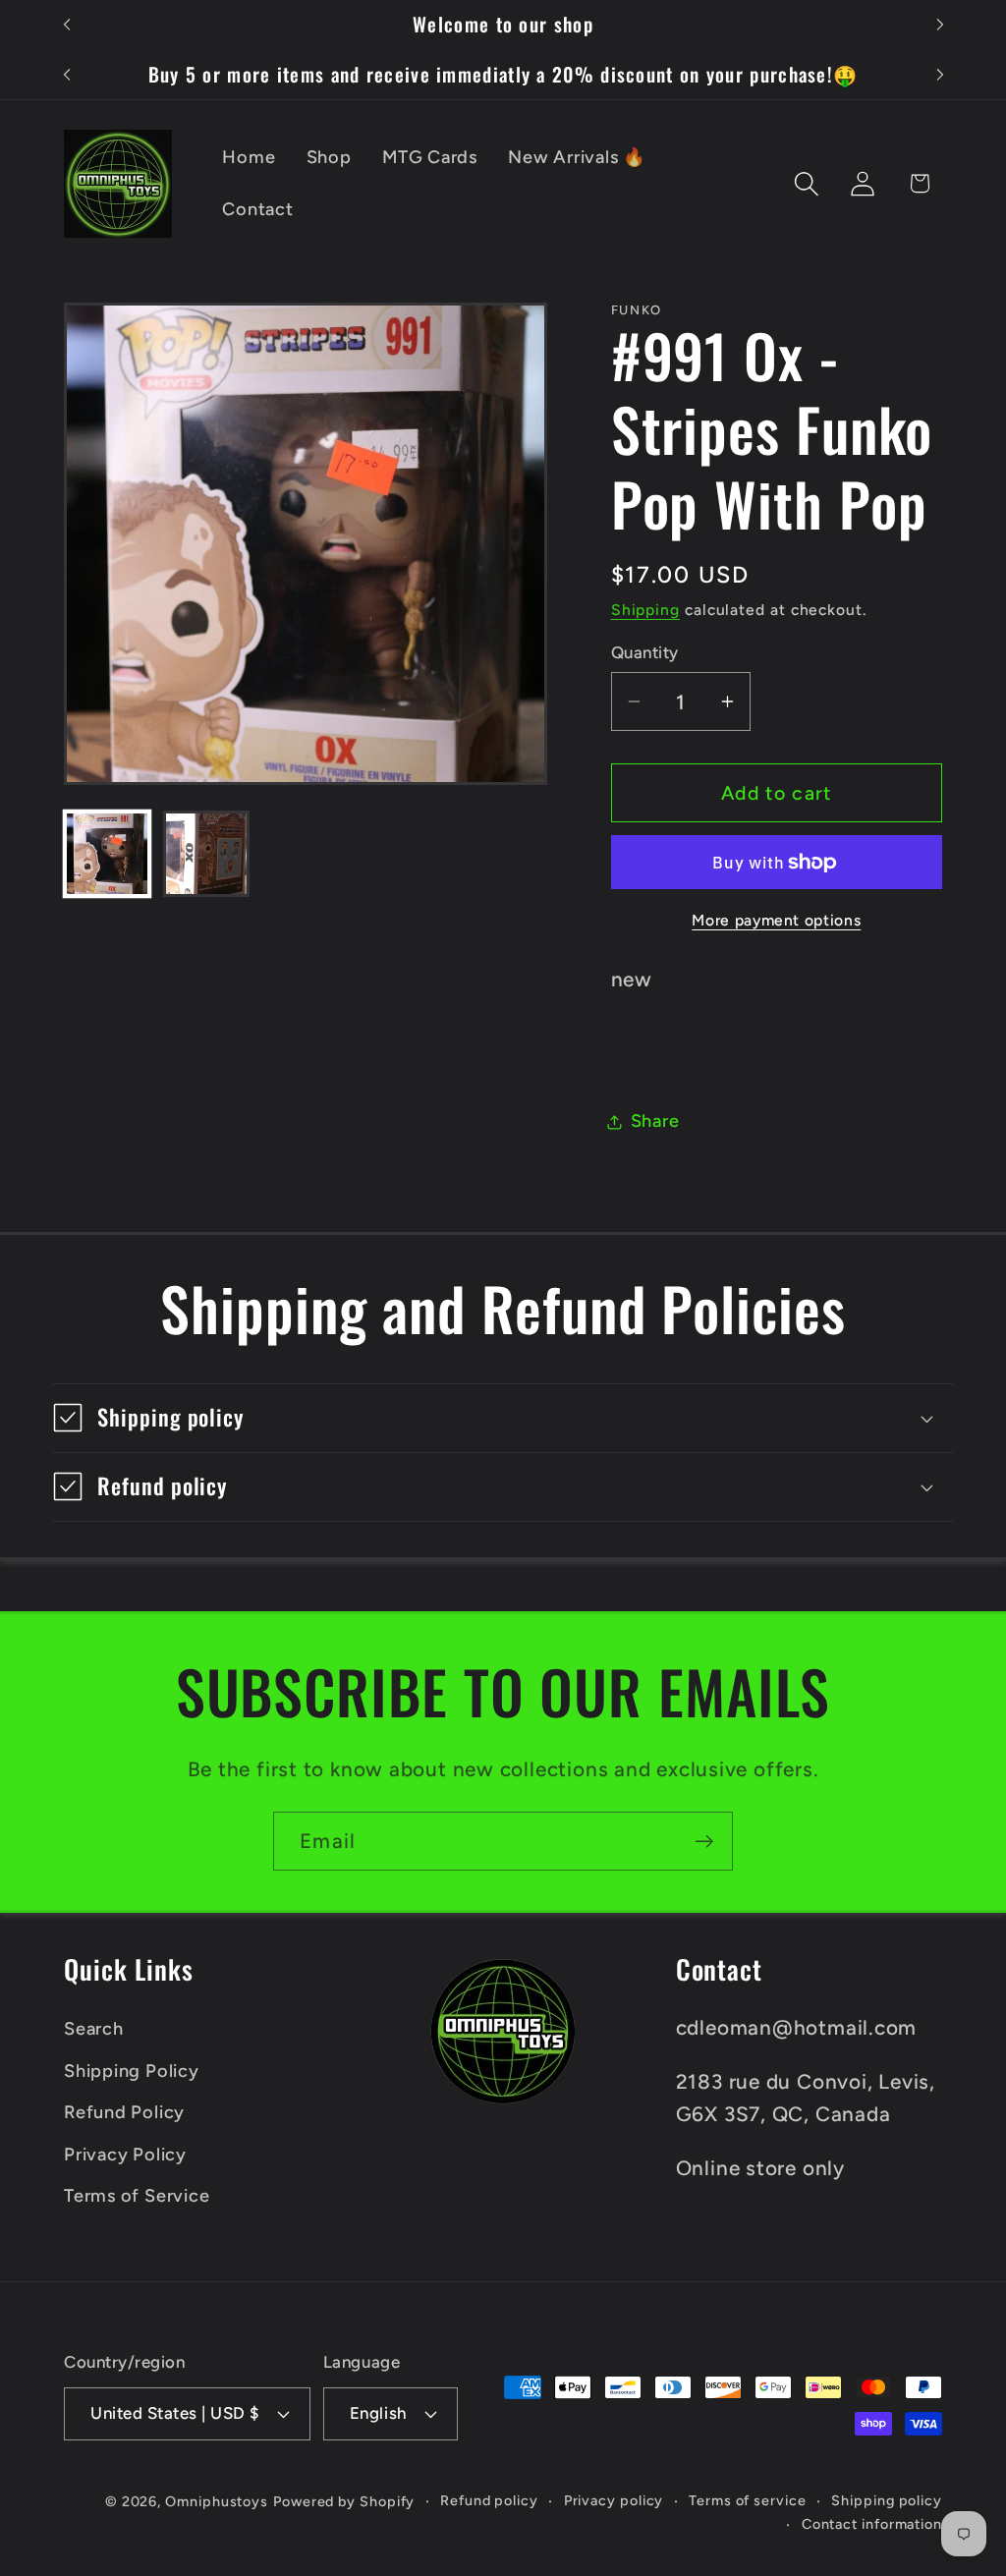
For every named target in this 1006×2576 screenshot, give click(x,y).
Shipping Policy (132, 2071)
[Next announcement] (940, 25)
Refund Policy (124, 2112)
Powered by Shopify (344, 2501)
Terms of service (748, 2500)
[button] (807, 183)
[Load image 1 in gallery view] (107, 854)
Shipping (645, 610)
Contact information (872, 2524)
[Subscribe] (704, 1842)
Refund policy (489, 2500)
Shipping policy (887, 2500)
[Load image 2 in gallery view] (206, 854)
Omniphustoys (217, 2501)
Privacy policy (614, 2500)
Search (94, 2029)
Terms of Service (137, 2196)
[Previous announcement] (67, 25)
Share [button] (655, 1121)
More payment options (776, 920)
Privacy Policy (125, 2155)
